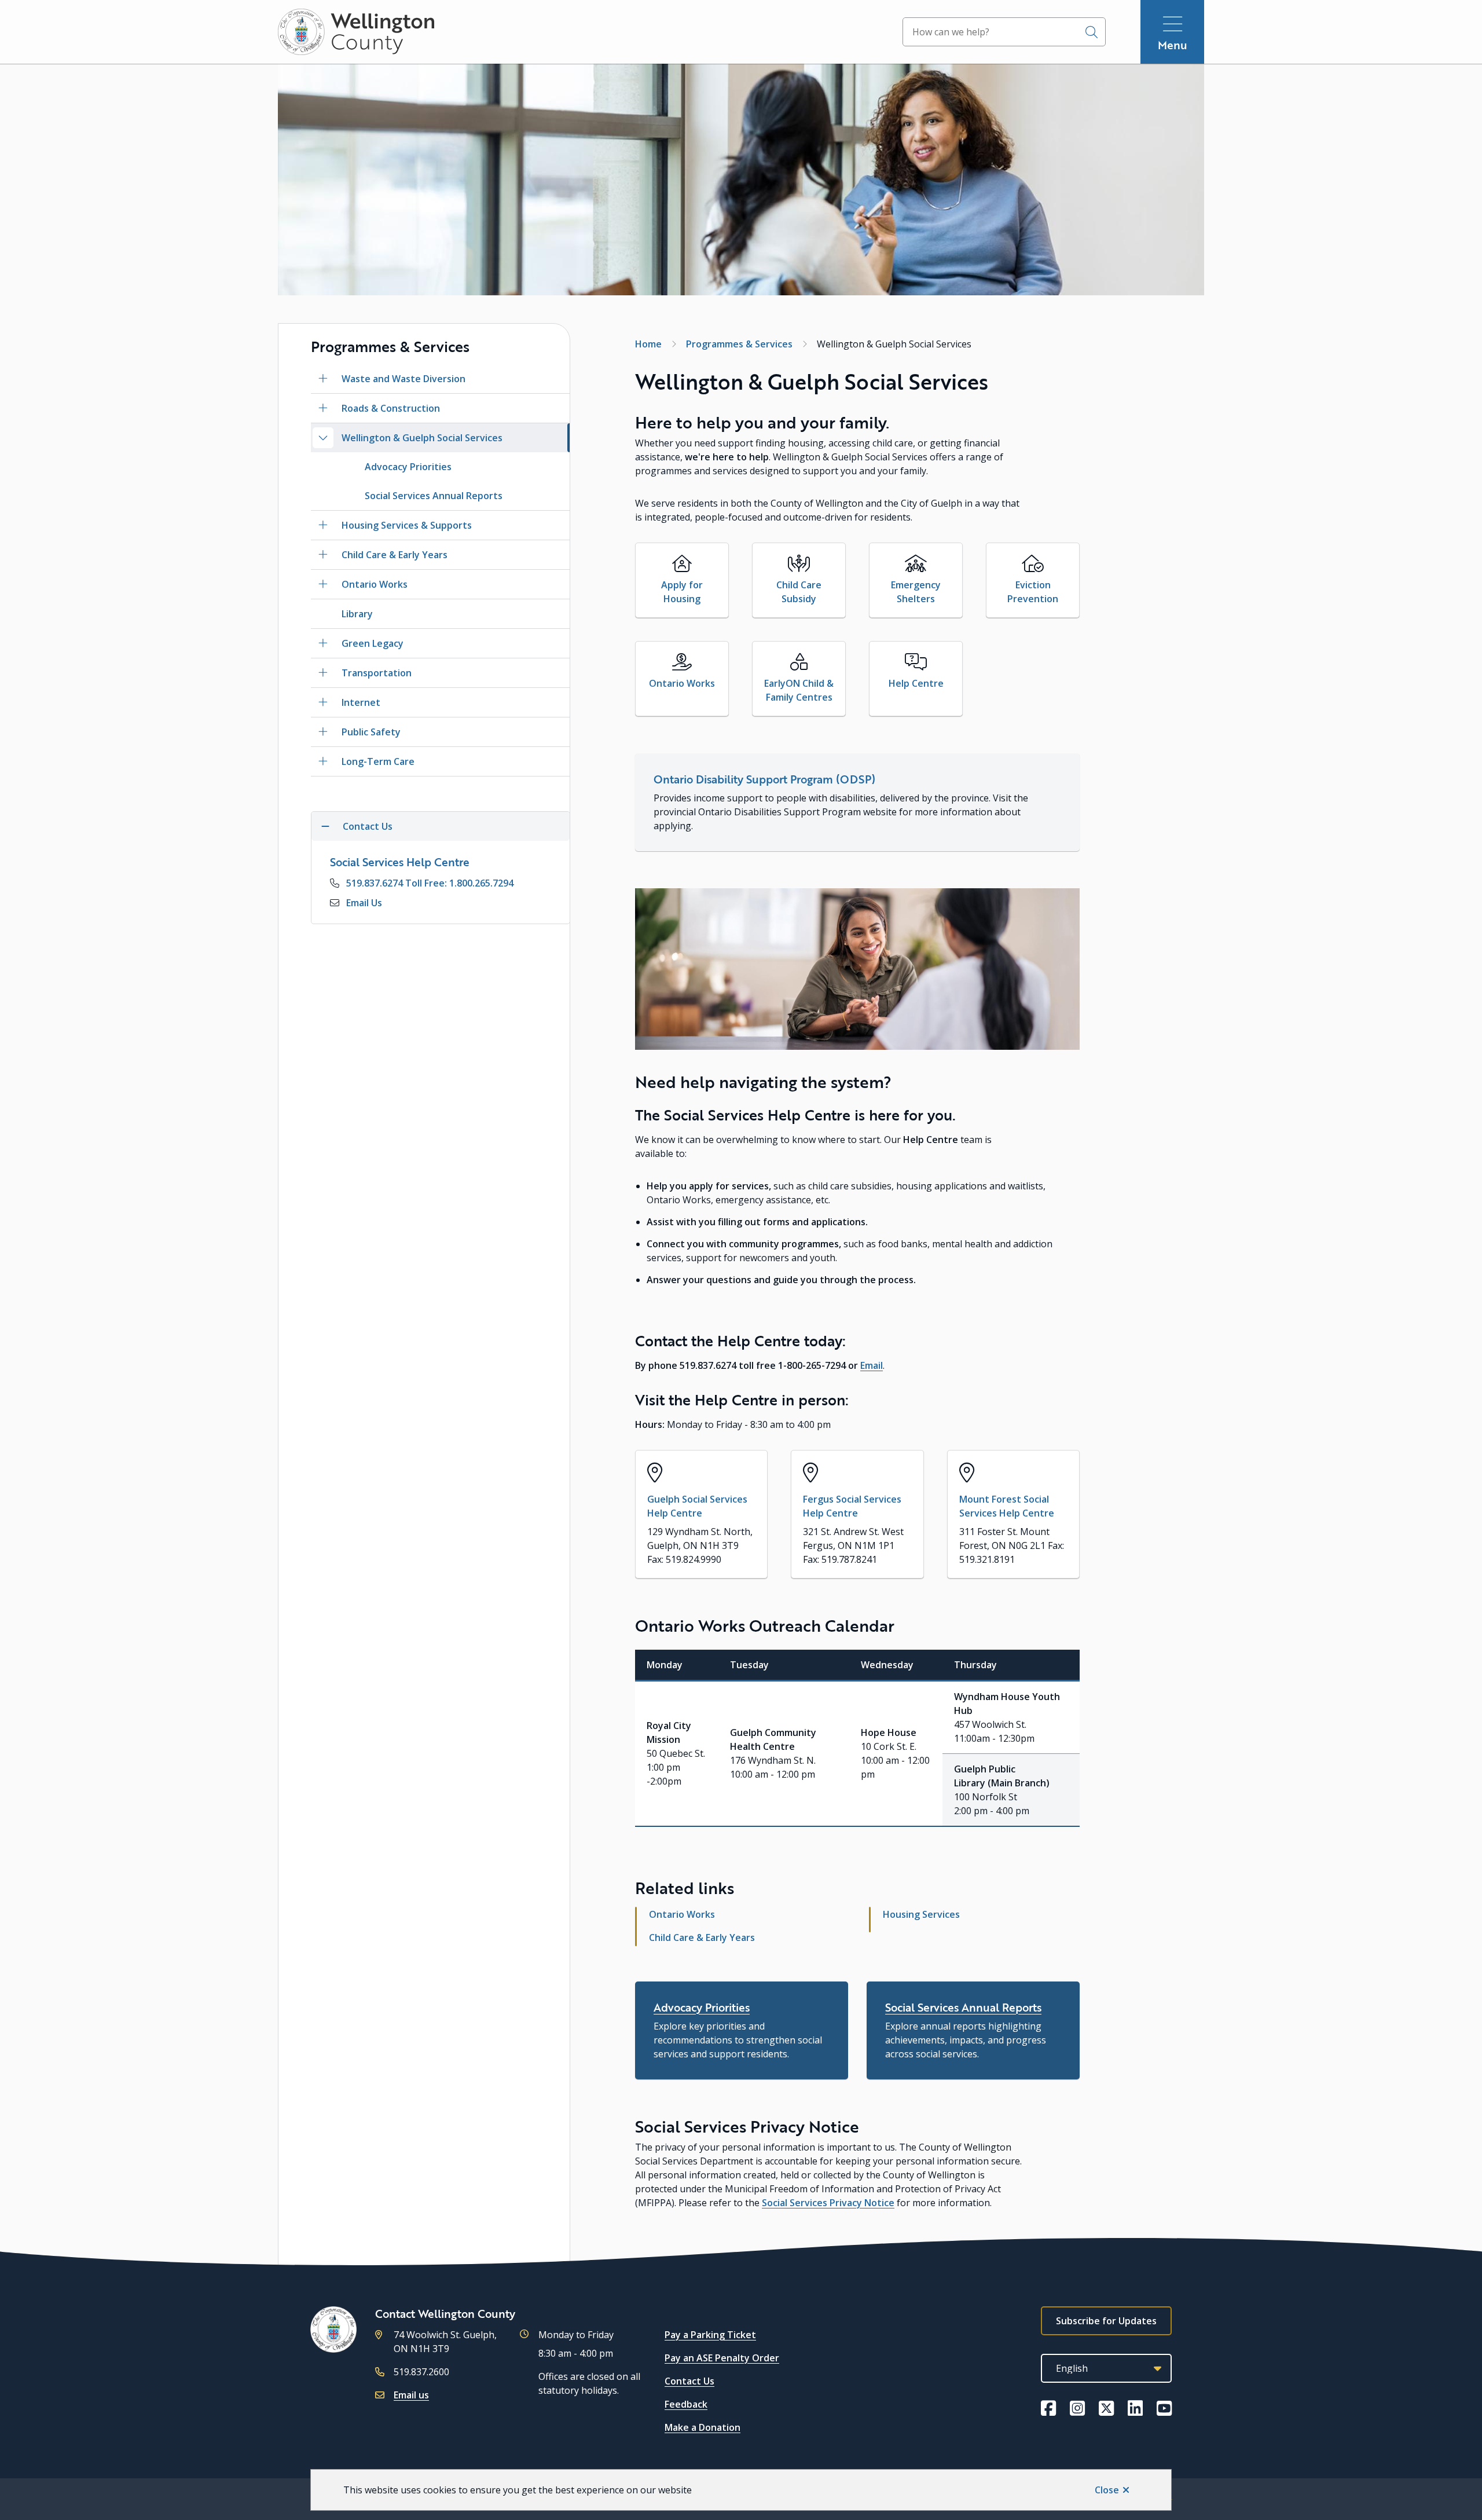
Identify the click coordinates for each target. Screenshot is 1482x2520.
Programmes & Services (739, 344)
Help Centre (916, 683)
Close (1107, 2490)
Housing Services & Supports (407, 525)
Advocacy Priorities (408, 467)
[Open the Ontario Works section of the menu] (323, 584)
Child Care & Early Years (395, 555)
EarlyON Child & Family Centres (799, 690)
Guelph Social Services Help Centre (697, 1506)
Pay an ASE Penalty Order (722, 2358)
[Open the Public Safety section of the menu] (323, 732)
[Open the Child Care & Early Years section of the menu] (323, 555)
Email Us (364, 903)
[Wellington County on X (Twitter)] (1106, 2408)
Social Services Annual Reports (434, 496)
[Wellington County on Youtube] (1164, 2408)
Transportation (377, 673)
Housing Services (921, 1914)
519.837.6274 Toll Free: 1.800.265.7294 (430, 883)
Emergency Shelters (916, 592)
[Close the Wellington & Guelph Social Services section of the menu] (323, 438)
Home (648, 344)
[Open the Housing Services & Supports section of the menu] (323, 525)
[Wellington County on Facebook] (1048, 2408)
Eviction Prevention (1033, 592)
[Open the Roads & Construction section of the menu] (323, 408)
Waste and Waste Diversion (403, 379)
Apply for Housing (682, 592)
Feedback (686, 2404)
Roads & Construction (391, 408)
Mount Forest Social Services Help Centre (1007, 1506)
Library (357, 614)
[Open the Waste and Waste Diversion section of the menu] (323, 379)
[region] (857, 1738)
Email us (411, 2395)
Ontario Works (375, 584)
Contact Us (689, 2381)
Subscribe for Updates (1106, 2321)
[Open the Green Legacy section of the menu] (323, 643)
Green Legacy (373, 643)
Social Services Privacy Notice (828, 2203)
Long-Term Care (378, 761)
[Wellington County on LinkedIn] (1135, 2408)
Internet (361, 702)
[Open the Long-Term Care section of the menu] (323, 761)
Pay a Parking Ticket (710, 2335)
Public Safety (371, 732)
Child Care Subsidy (799, 592)
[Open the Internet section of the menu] (323, 702)
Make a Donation (703, 2427)
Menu (1173, 45)
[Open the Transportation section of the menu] (323, 673)
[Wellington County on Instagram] (1077, 2408)
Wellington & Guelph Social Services (422, 438)
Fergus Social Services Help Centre (852, 1506)
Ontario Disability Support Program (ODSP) (764, 779)
